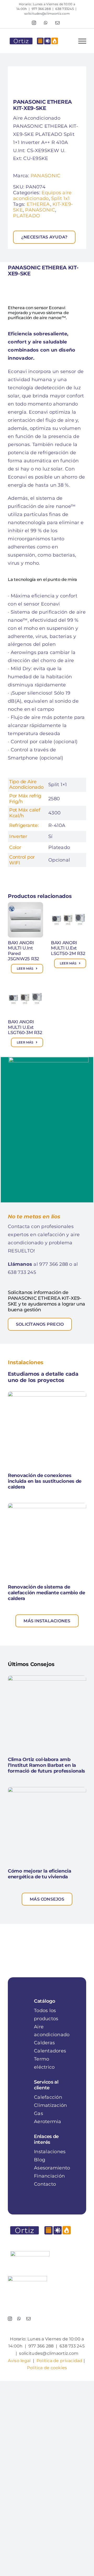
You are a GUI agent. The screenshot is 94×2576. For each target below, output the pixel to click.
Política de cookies (47, 2368)
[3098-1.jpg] (47, 79)
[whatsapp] (19, 2319)
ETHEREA (38, 204)
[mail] (28, 2319)
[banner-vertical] (49, 1059)
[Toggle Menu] (82, 41)
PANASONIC (45, 176)
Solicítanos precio (40, 1324)
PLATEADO (27, 216)
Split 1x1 (60, 198)
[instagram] (10, 2319)
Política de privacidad (60, 2361)
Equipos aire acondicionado (42, 196)
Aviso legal (19, 2361)
